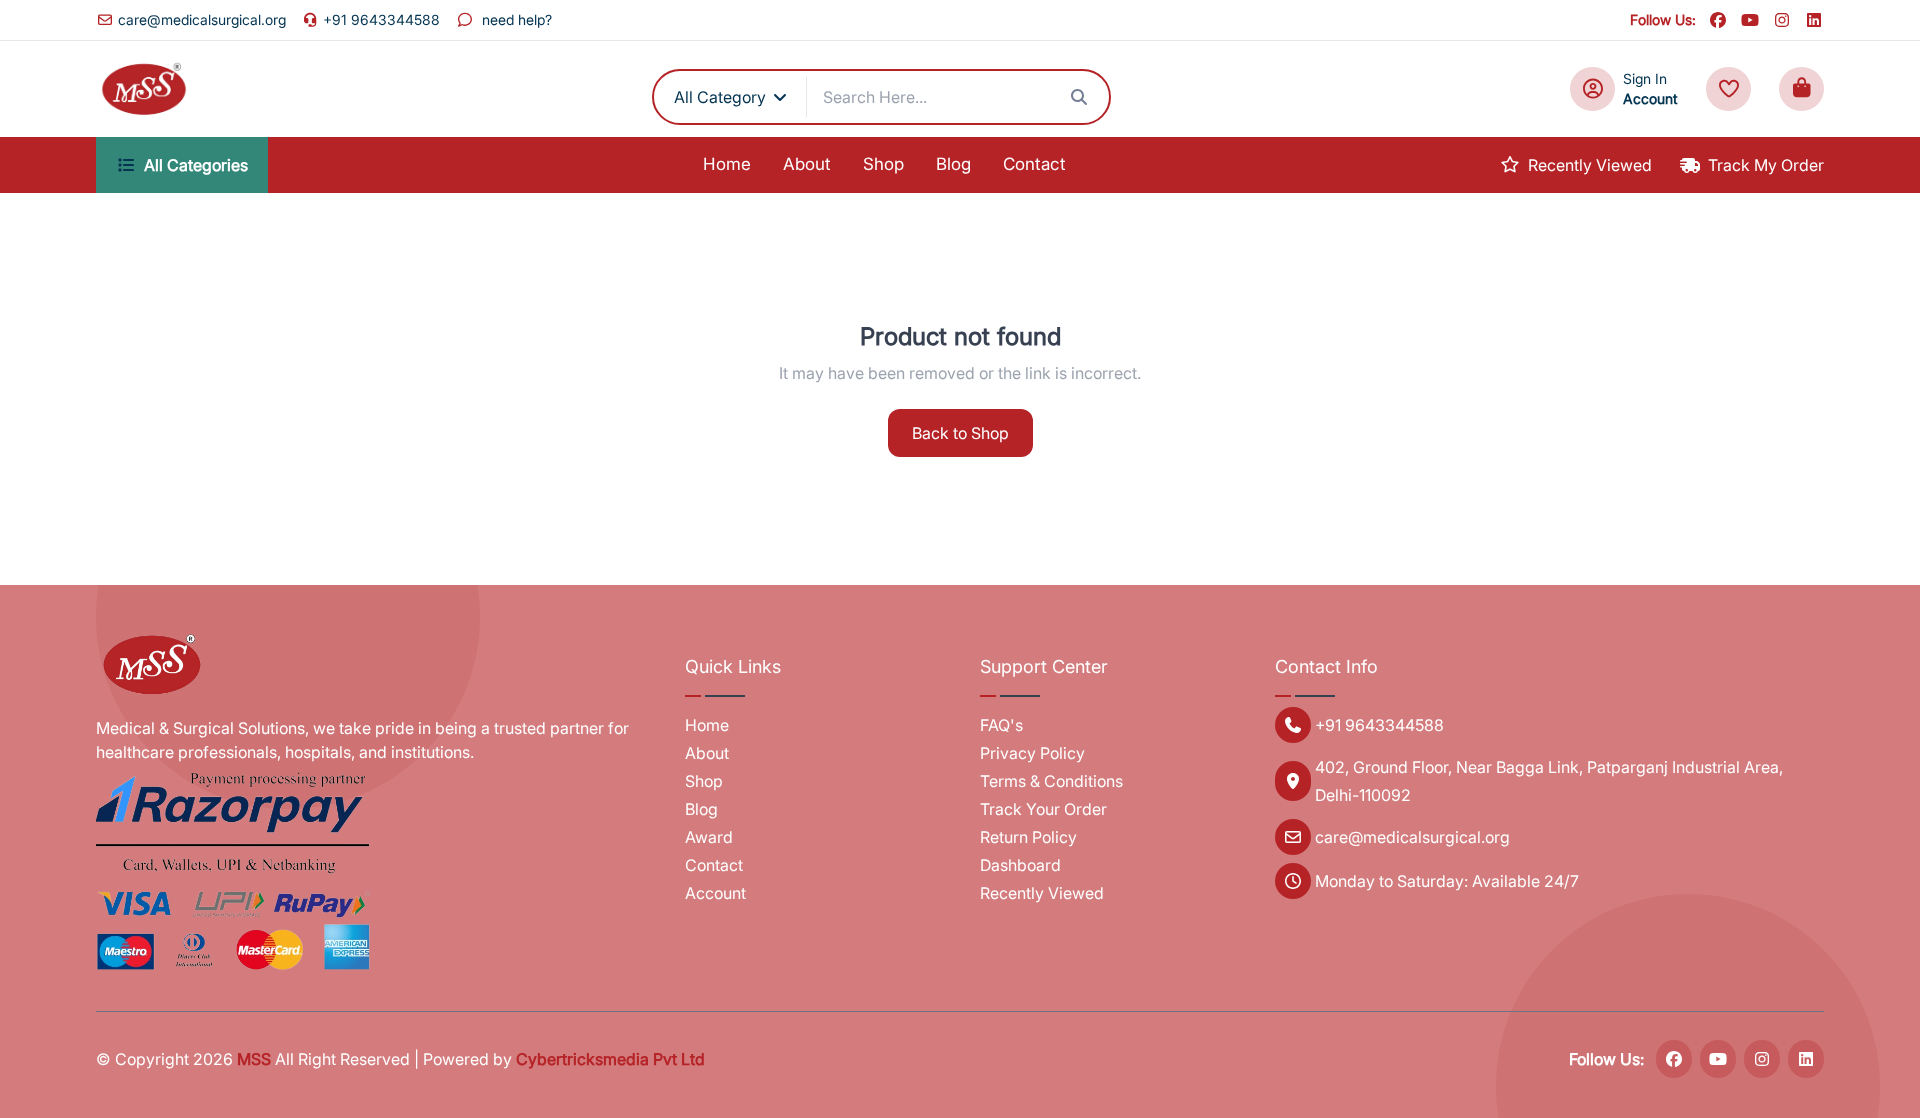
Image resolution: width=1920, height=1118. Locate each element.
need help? (517, 19)
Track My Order (1766, 165)
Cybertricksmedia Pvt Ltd (610, 1059)
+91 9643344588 (381, 19)
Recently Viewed (1590, 165)
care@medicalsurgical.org (202, 19)
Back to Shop (960, 433)
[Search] (1079, 97)
